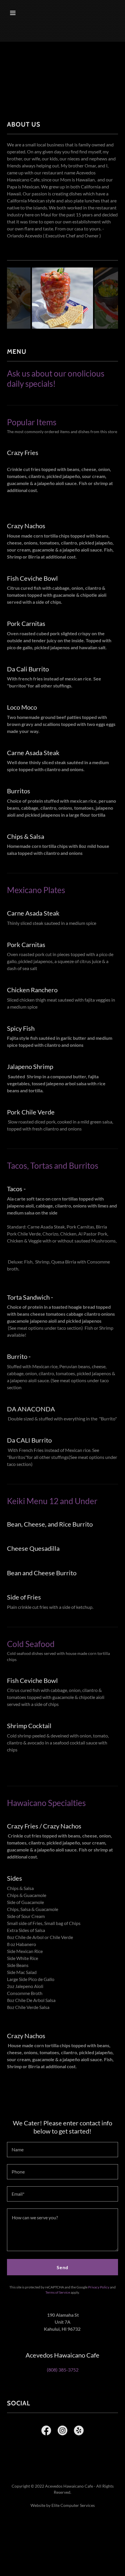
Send (63, 2267)
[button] (20, 13)
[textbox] (63, 2150)
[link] (46, 2432)
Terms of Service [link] (58, 2292)
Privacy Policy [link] (99, 2287)
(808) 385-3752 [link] (63, 2370)
